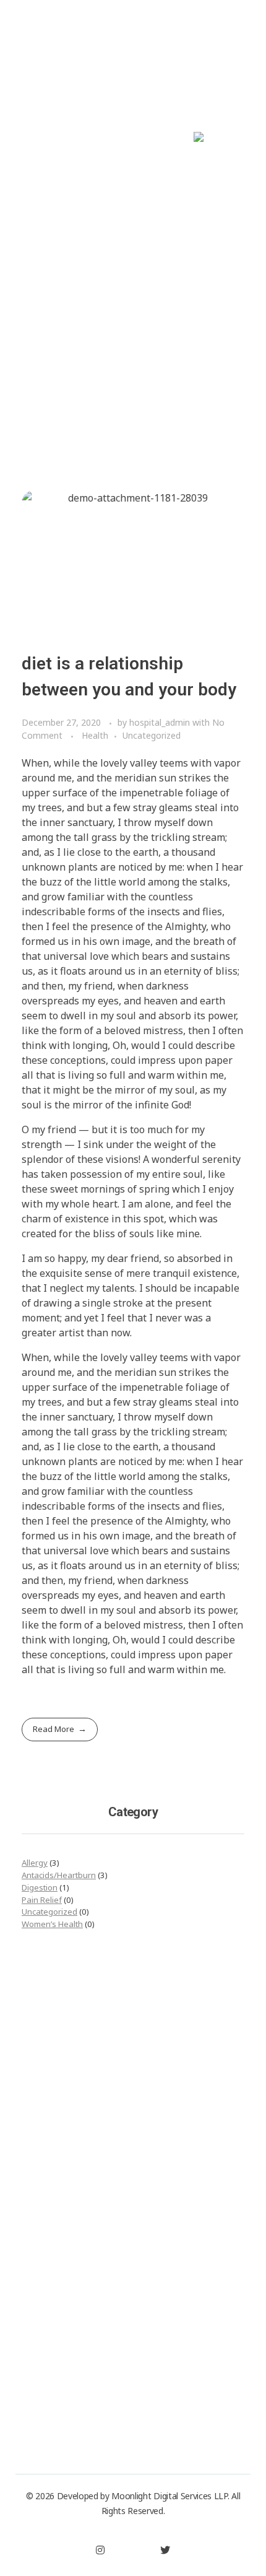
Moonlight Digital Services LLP (169, 2496)
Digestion (40, 1887)
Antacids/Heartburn (59, 1875)
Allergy (35, 1863)
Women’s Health (52, 1924)
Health (95, 735)
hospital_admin (161, 722)
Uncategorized (152, 735)
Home (113, 390)
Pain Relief (42, 1900)
